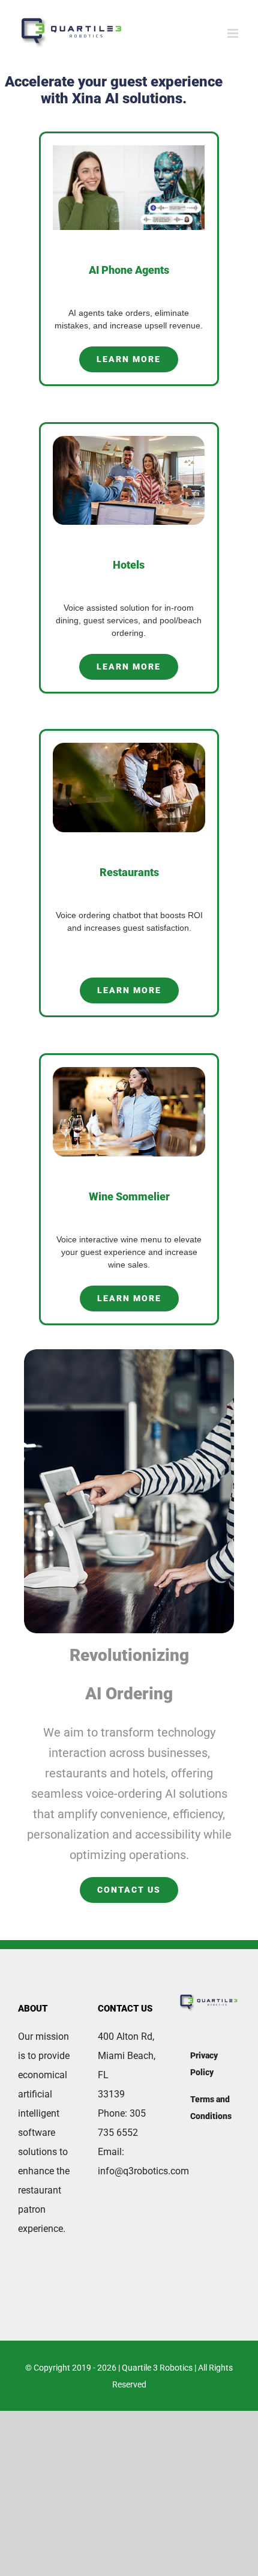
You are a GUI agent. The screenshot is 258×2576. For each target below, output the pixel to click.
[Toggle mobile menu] (234, 33)
